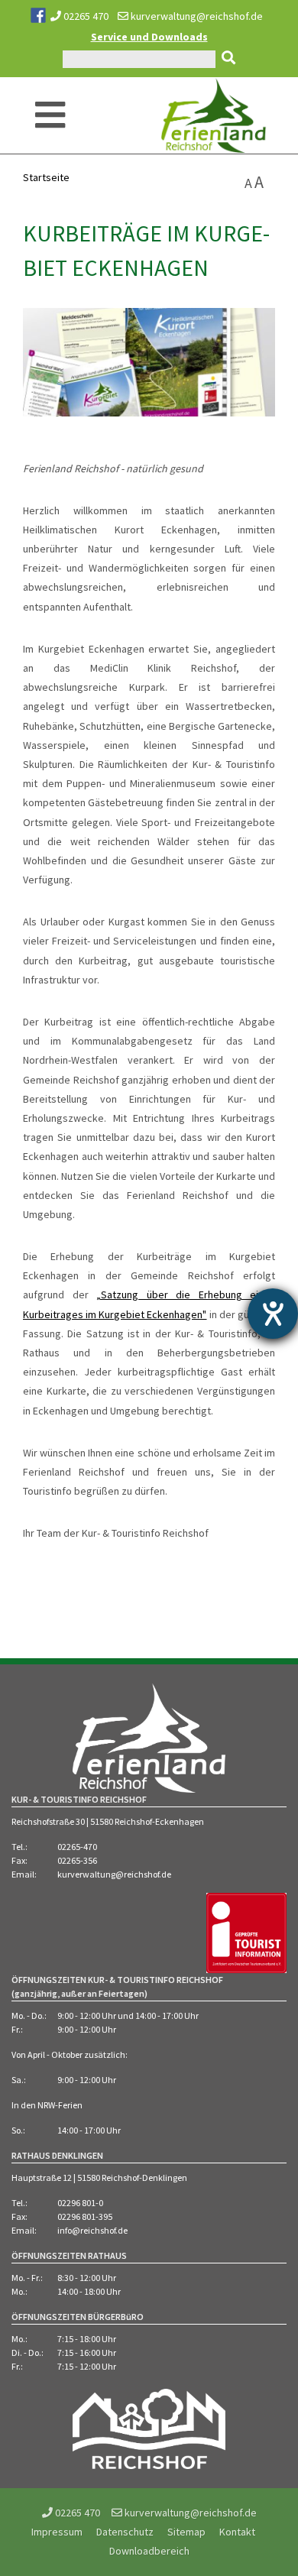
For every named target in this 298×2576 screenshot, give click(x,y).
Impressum (57, 2532)
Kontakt (237, 2532)
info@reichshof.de (92, 2230)
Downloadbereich (149, 2551)
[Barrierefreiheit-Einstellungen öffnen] (273, 1314)
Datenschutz (125, 2532)
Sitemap (186, 2532)
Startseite (46, 177)
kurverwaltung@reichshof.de (196, 16)
